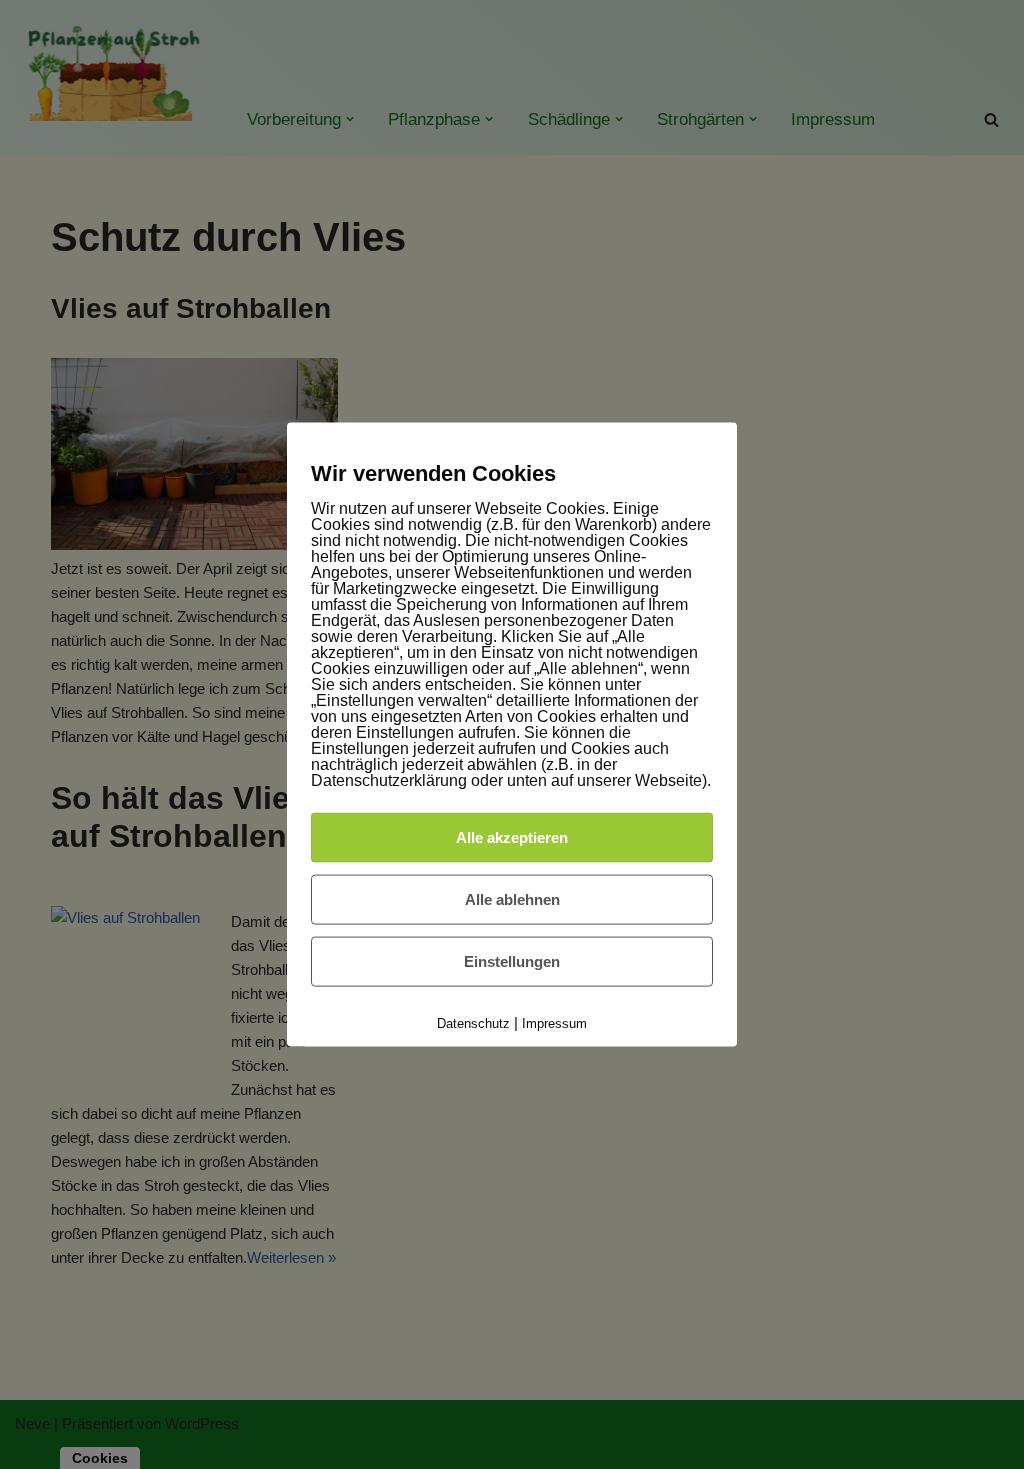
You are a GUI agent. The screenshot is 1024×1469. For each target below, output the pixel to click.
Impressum (554, 1023)
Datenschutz (473, 1023)
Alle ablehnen (512, 899)
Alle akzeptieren (512, 837)
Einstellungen (512, 961)
